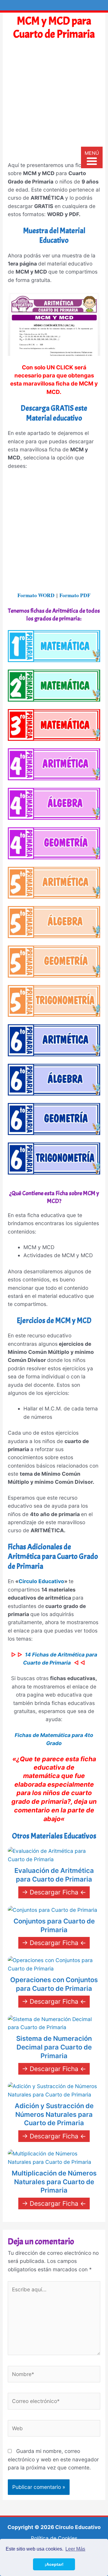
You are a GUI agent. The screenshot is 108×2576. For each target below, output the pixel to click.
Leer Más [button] (75, 2549)
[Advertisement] (54, 104)
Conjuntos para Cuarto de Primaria (54, 1925)
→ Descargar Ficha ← (54, 1892)
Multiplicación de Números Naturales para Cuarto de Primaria (54, 2182)
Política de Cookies (54, 2538)
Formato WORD (36, 595)
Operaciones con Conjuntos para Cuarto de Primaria (54, 1984)
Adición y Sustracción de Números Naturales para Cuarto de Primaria (54, 2114)
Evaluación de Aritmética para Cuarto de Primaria (54, 1875)
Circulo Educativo (41, 1581)
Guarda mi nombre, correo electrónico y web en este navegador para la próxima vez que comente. (53, 2459)
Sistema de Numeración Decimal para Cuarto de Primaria (54, 2047)
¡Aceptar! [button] (54, 2564)
